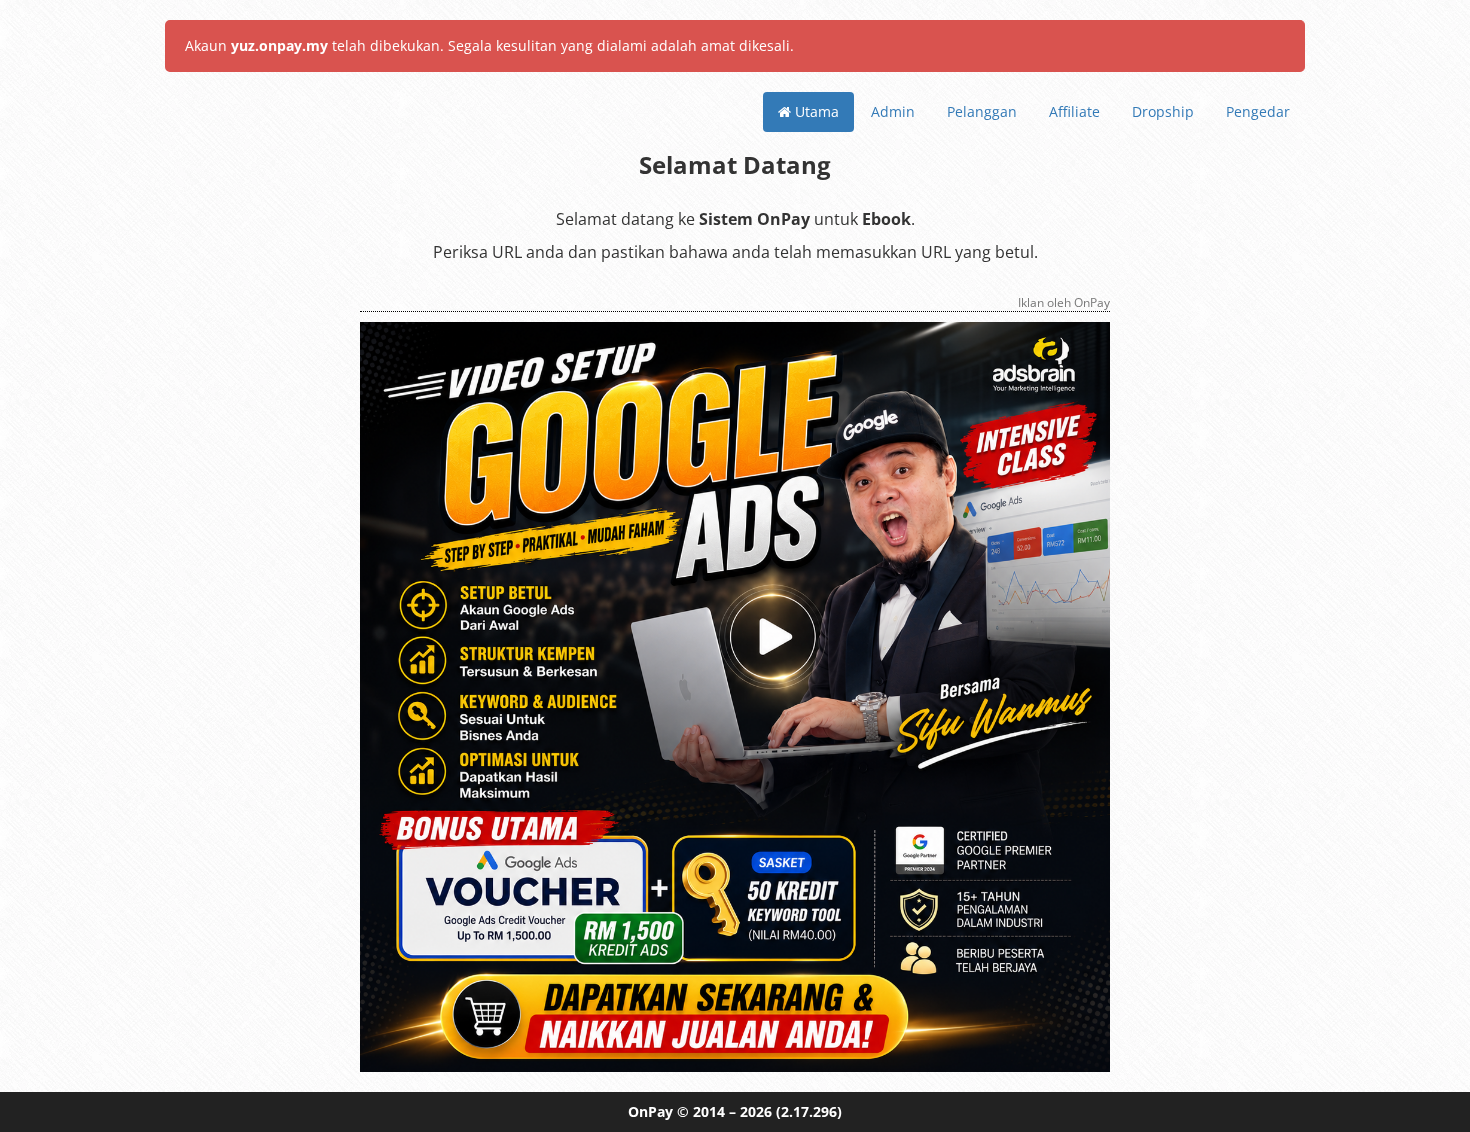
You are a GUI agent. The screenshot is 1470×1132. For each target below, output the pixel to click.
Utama (815, 111)
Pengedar (1258, 111)
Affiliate (1074, 111)
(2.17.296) (809, 1111)
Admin (893, 111)
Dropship (1163, 111)
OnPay (650, 1111)
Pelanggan (982, 111)
